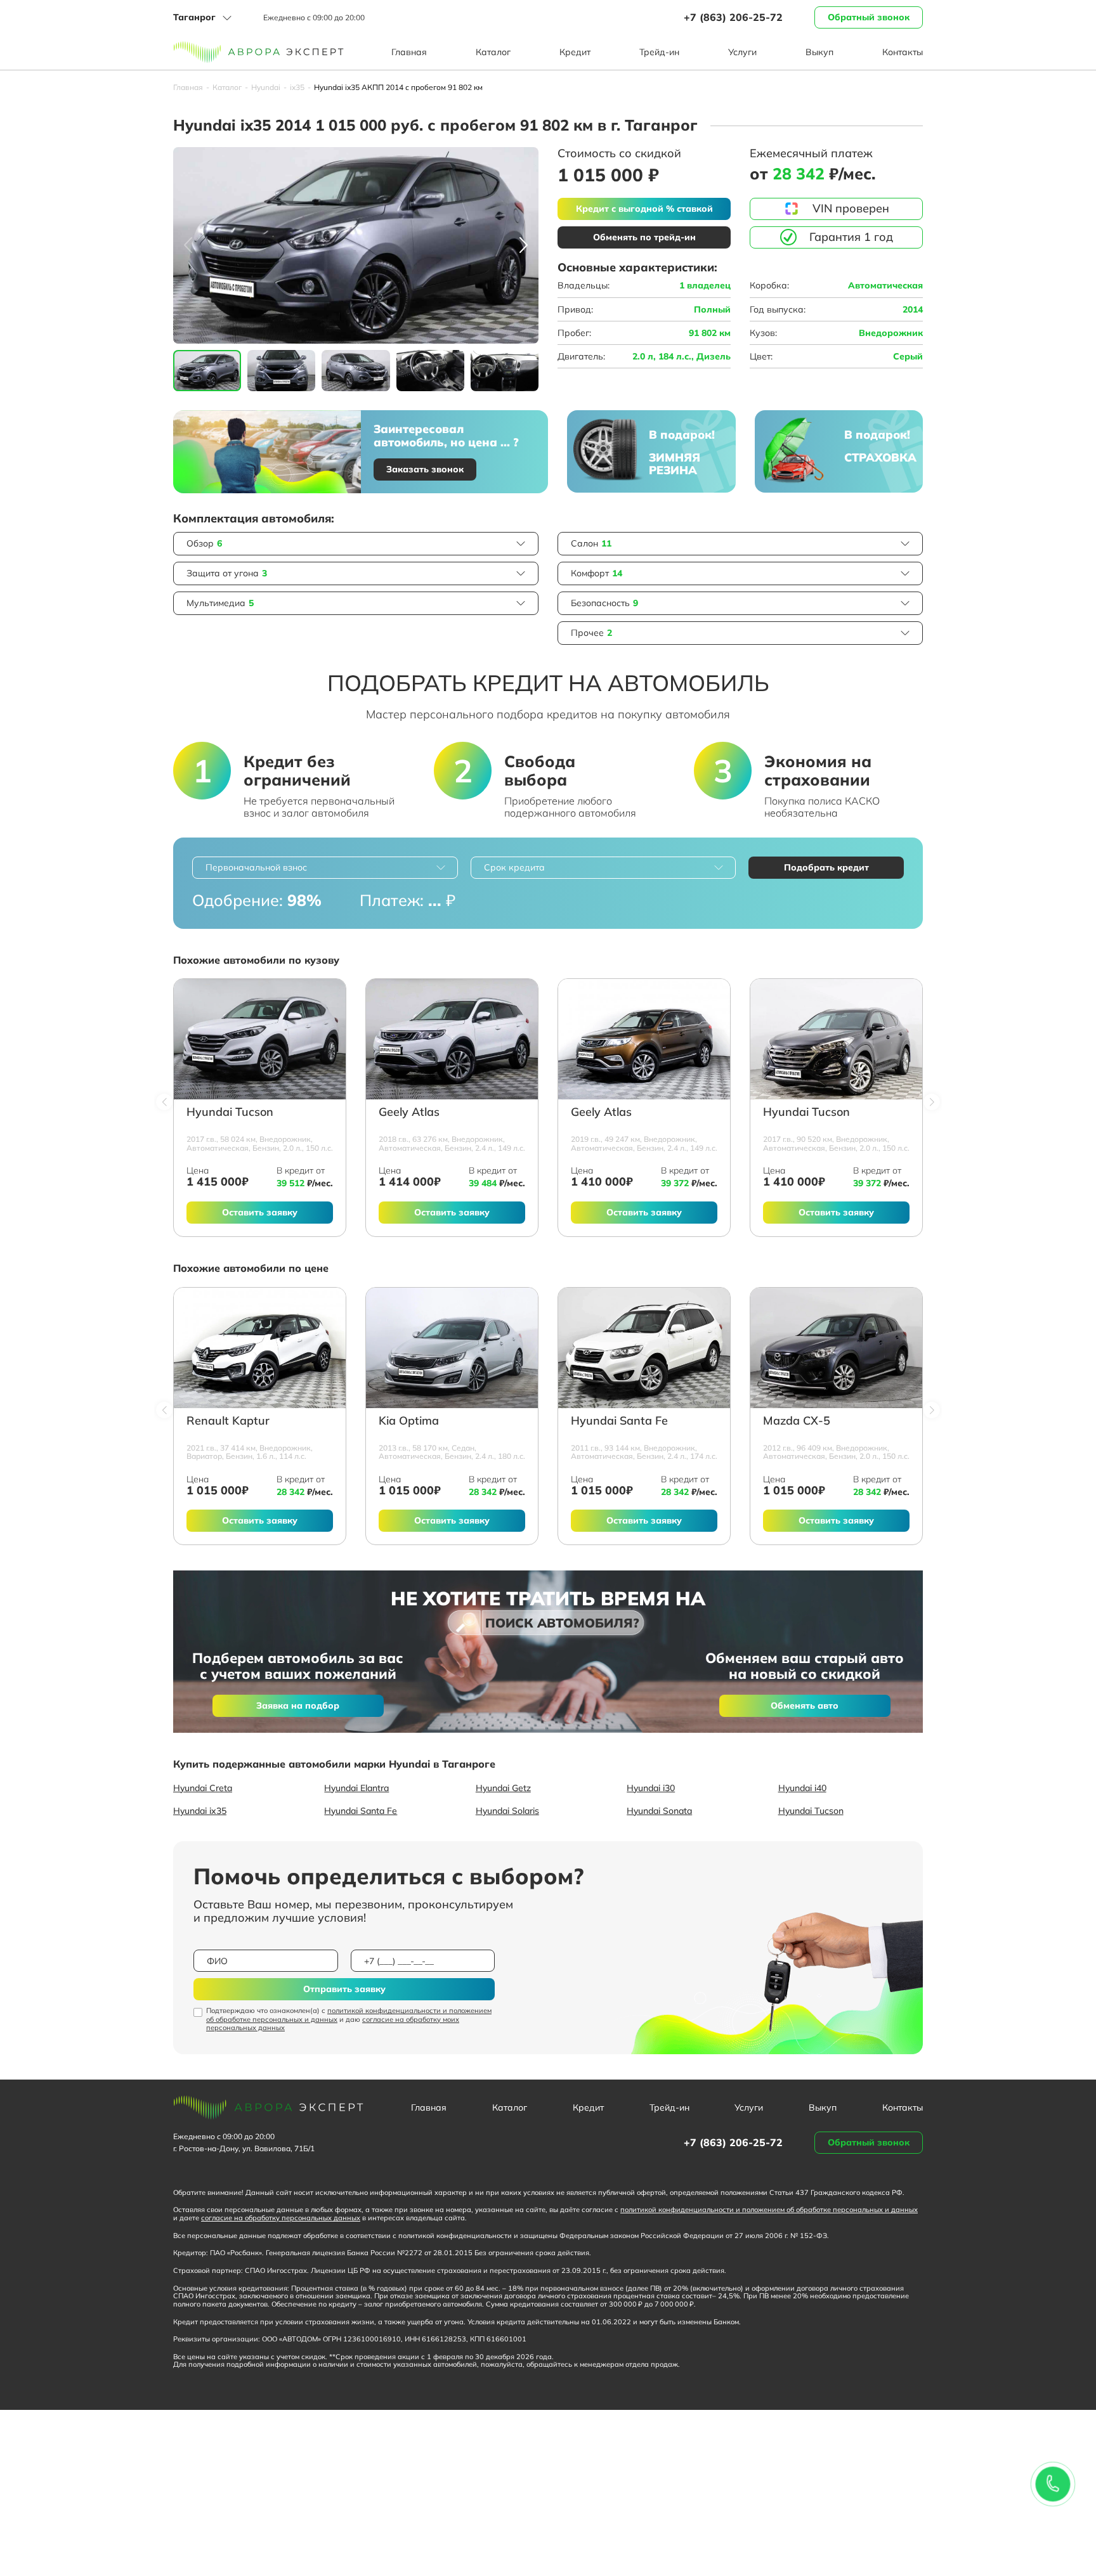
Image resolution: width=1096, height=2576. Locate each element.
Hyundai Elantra (356, 1788)
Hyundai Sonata (659, 1811)
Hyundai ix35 (200, 1811)
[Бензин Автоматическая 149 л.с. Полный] (644, 1039)
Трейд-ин (659, 52)
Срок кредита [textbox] (514, 867)
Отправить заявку (344, 1989)
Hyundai (266, 87)
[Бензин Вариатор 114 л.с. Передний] (260, 1348)
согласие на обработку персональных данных (281, 2218)
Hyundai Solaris (507, 1811)
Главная (409, 52)
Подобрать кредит (826, 867)
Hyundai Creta (203, 1788)
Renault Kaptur (228, 1421)
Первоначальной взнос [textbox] (256, 867)
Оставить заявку (260, 1212)
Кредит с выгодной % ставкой (644, 209)
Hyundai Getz (503, 1788)
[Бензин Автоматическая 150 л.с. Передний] (836, 1039)
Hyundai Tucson (230, 1112)
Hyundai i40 (802, 1788)
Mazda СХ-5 (797, 1421)
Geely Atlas (409, 1112)
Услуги (742, 52)
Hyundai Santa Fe (619, 1421)
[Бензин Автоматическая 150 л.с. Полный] (260, 1039)
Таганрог (194, 17)
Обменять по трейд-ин (644, 237)
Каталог (493, 52)
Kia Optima (409, 1421)
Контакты (903, 52)
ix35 (297, 87)
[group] (356, 245)
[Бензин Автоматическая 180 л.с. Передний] (452, 1348)
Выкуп (819, 52)
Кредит (575, 52)
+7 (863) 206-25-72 (733, 17)
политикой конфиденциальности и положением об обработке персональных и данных (349, 2015)
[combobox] (325, 868)
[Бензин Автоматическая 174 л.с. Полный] (644, 1348)
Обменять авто (805, 1705)
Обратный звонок (869, 17)
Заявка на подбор (298, 1705)
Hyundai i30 (651, 1788)
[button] (524, 245)
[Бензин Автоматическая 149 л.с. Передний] (452, 1039)
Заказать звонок (425, 469)
